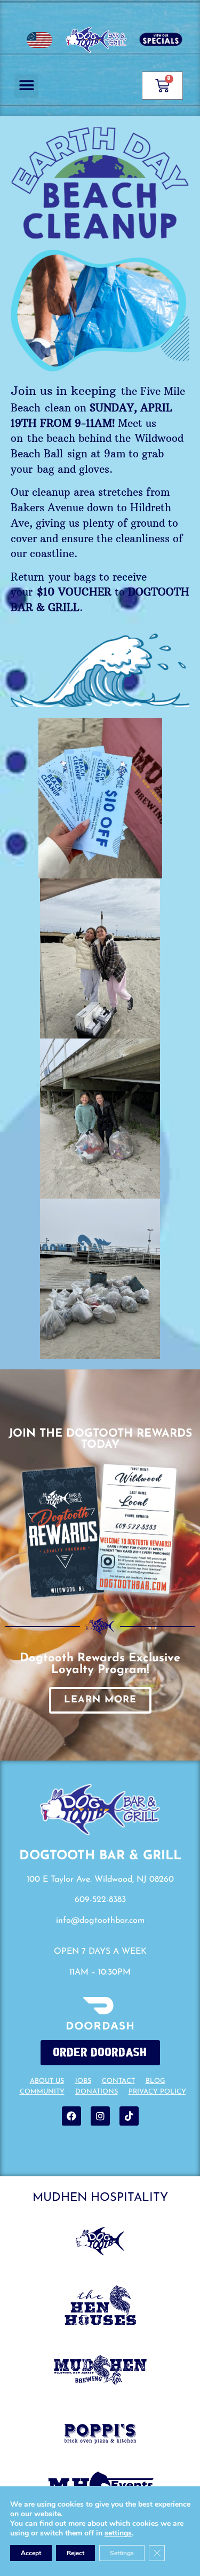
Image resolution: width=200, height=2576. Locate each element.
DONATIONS (97, 2092)
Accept (31, 2553)
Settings (122, 2553)
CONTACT (118, 2081)
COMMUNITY (42, 2092)
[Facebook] (71, 2116)
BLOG (155, 2081)
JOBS (83, 2081)
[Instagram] (100, 2116)
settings (118, 2533)
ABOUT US (47, 2081)
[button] (26, 86)
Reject (75, 2553)
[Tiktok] (129, 2116)
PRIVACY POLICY (157, 2092)
